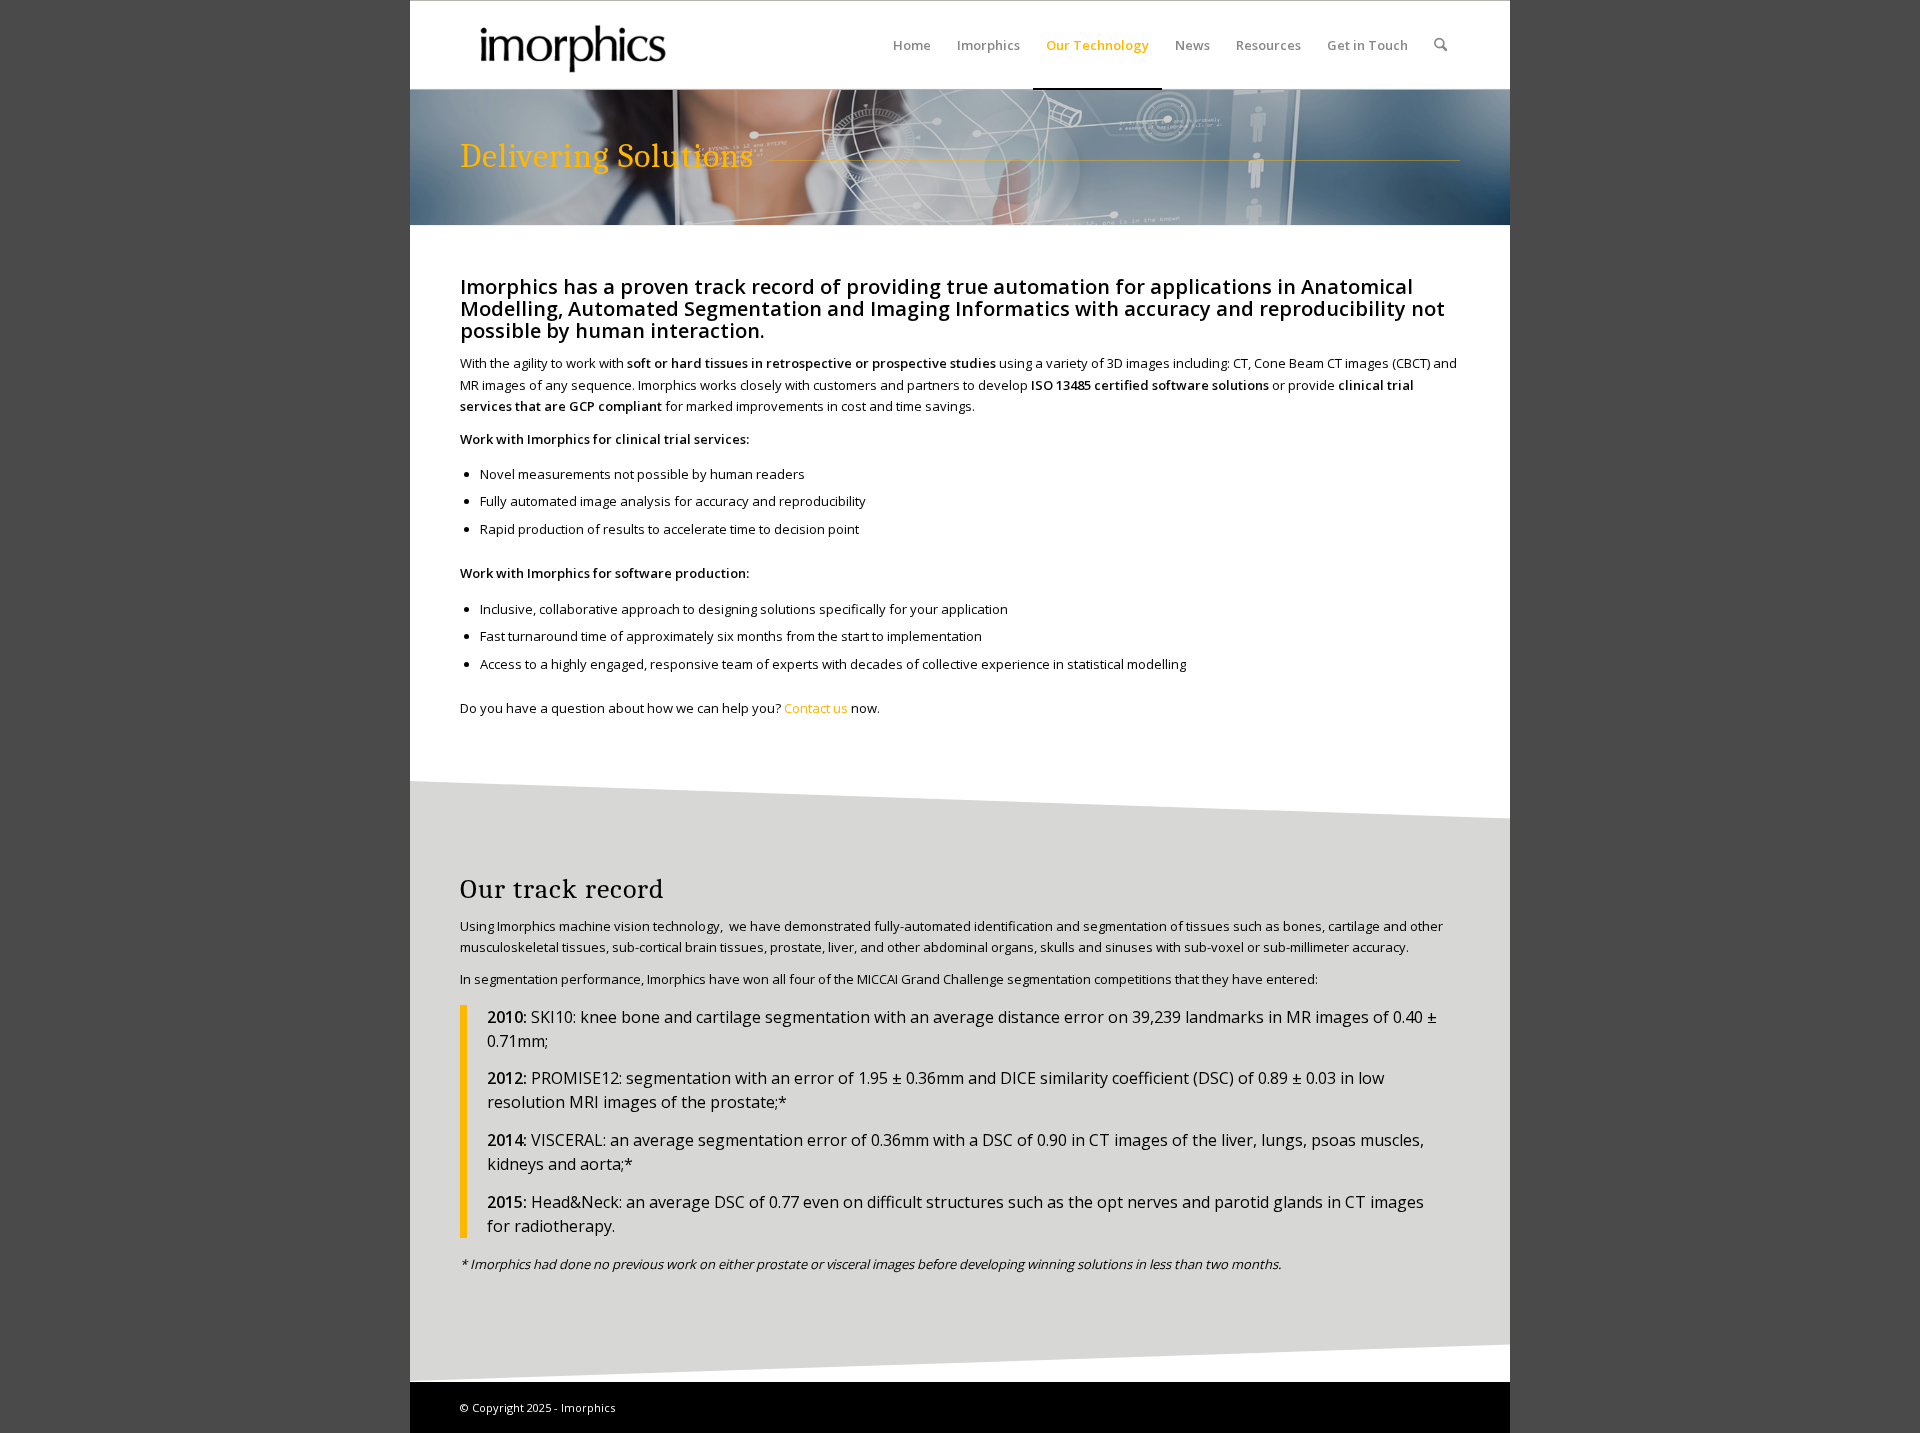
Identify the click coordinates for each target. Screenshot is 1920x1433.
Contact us (816, 708)
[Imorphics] (573, 45)
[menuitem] (912, 45)
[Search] (1440, 45)
